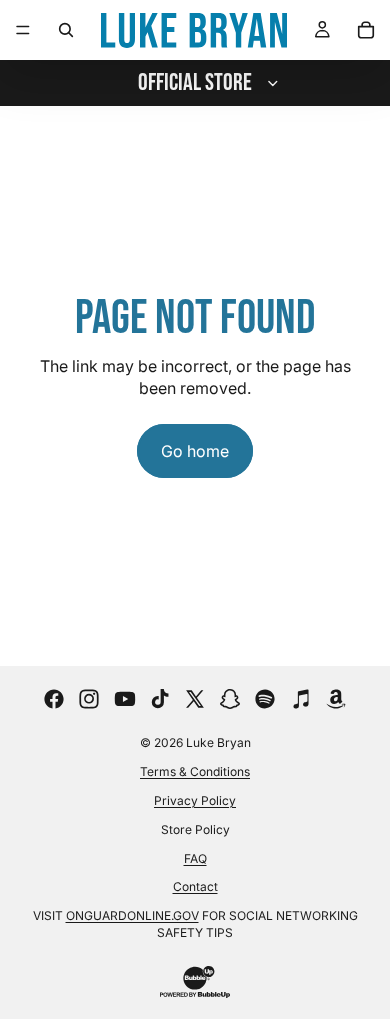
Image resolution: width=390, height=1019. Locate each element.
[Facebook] (54, 699)
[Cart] (366, 30)
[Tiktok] (160, 699)
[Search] (66, 30)
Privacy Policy (195, 800)
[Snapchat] (230, 699)
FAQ (195, 858)
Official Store (195, 82)
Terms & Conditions (195, 771)
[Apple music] (301, 699)
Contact (195, 886)
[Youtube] (125, 699)
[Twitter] (195, 699)
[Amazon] (336, 699)
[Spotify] (265, 699)
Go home (195, 451)
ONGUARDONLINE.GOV (132, 915)
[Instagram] (89, 699)
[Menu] (23, 30)
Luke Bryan (218, 742)
